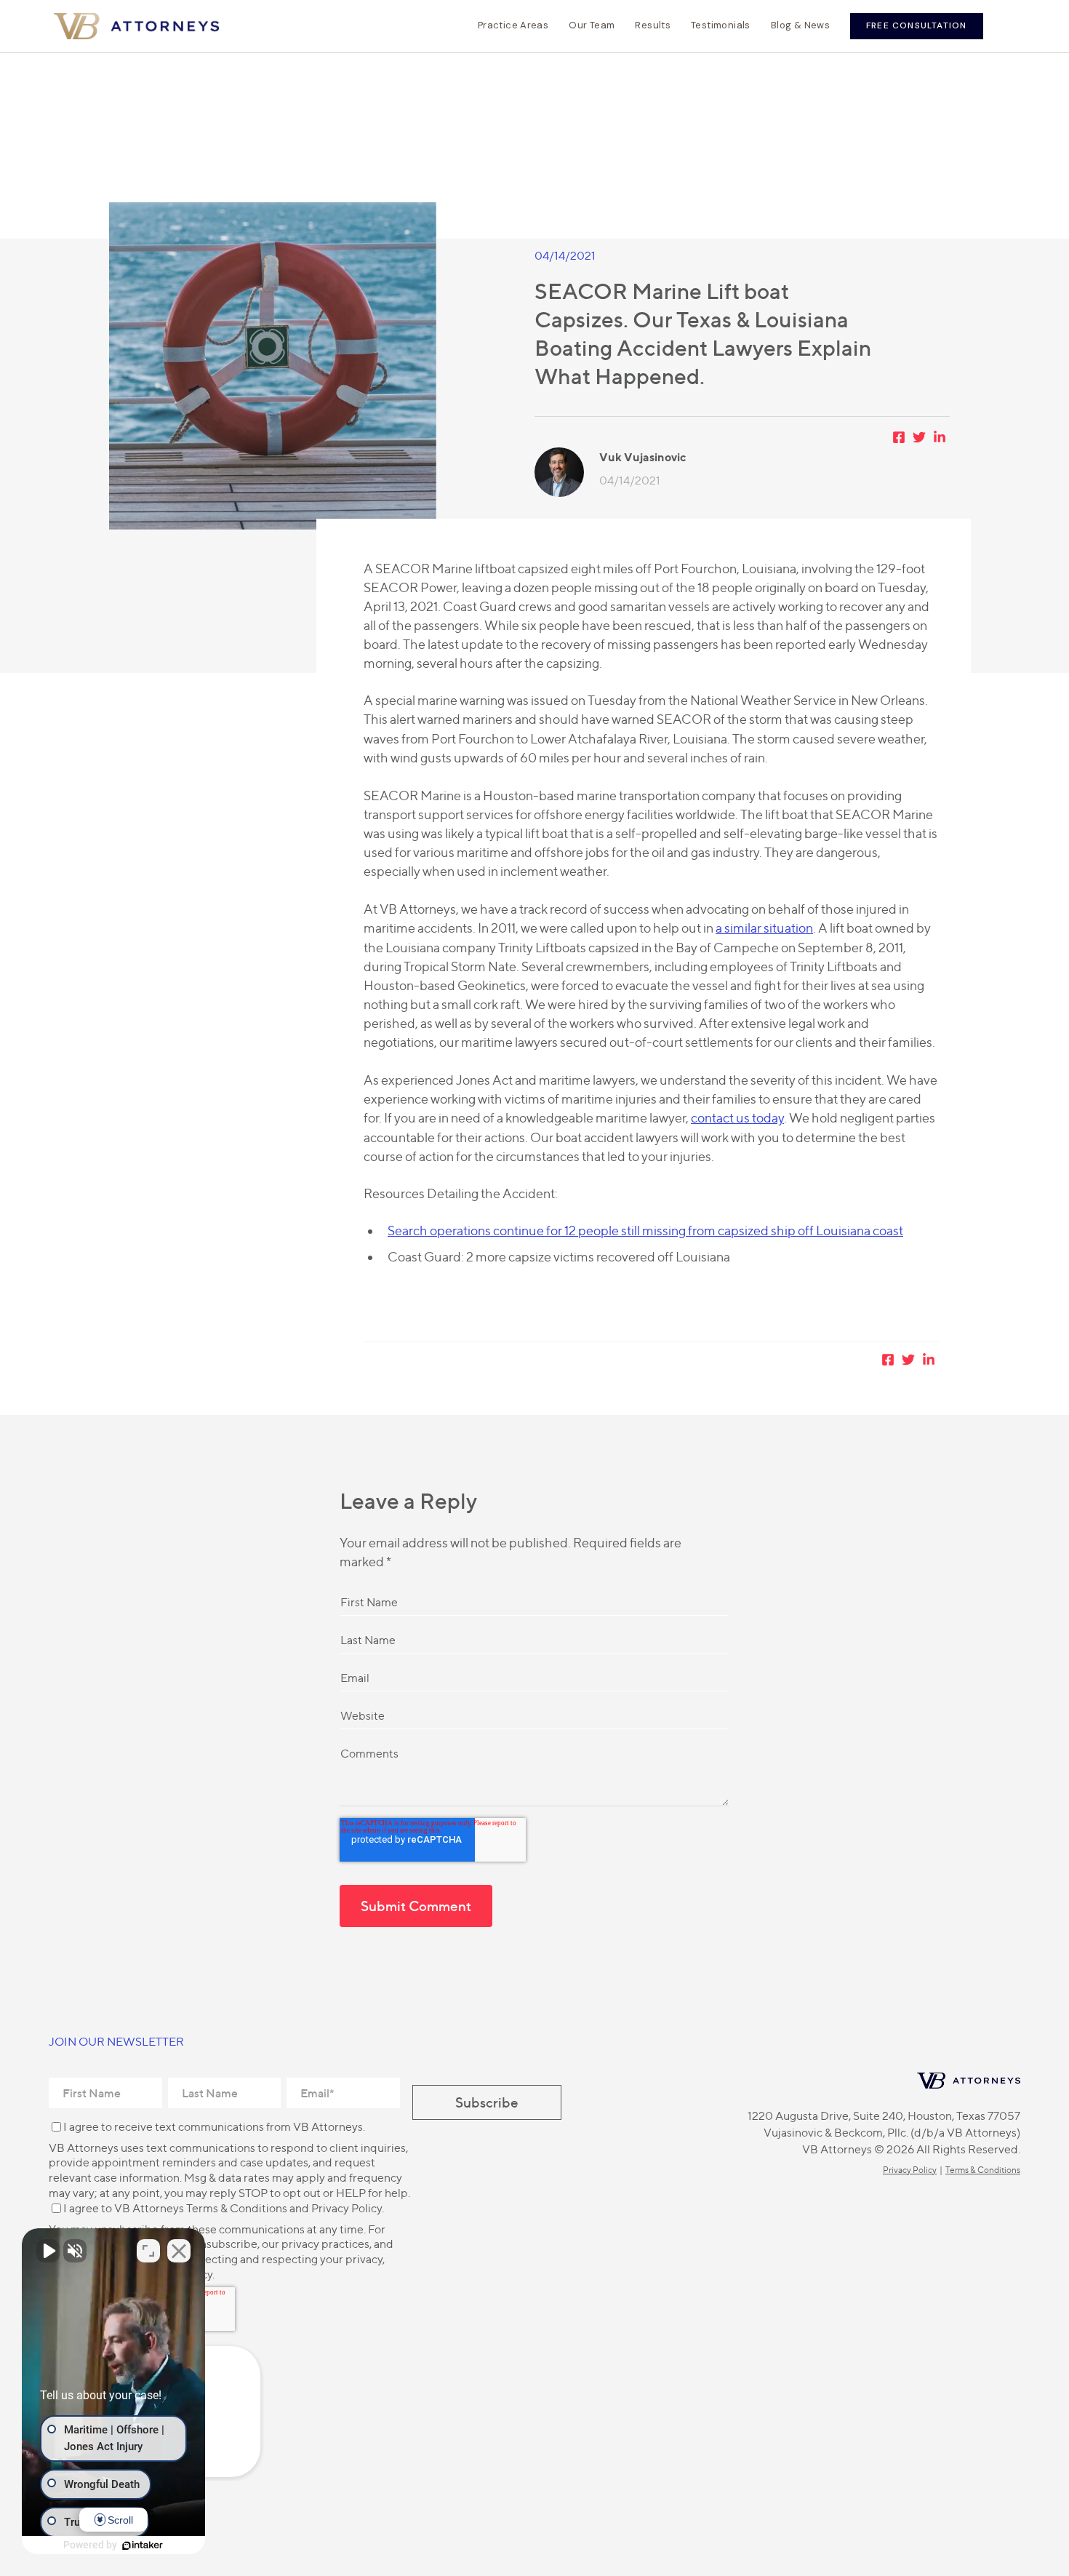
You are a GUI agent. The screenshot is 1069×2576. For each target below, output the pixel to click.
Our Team (592, 25)
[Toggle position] (148, 2251)
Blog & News (800, 25)
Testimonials (721, 25)
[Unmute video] (48, 2251)
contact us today (737, 1118)
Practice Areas (513, 25)
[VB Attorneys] (136, 26)
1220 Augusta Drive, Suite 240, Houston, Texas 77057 (884, 2116)
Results (653, 25)
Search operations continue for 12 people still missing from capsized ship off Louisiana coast (645, 1231)
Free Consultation (916, 25)
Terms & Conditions (237, 2208)
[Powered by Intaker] (143, 2545)
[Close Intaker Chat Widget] (179, 2251)
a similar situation (764, 928)
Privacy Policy (347, 2208)
